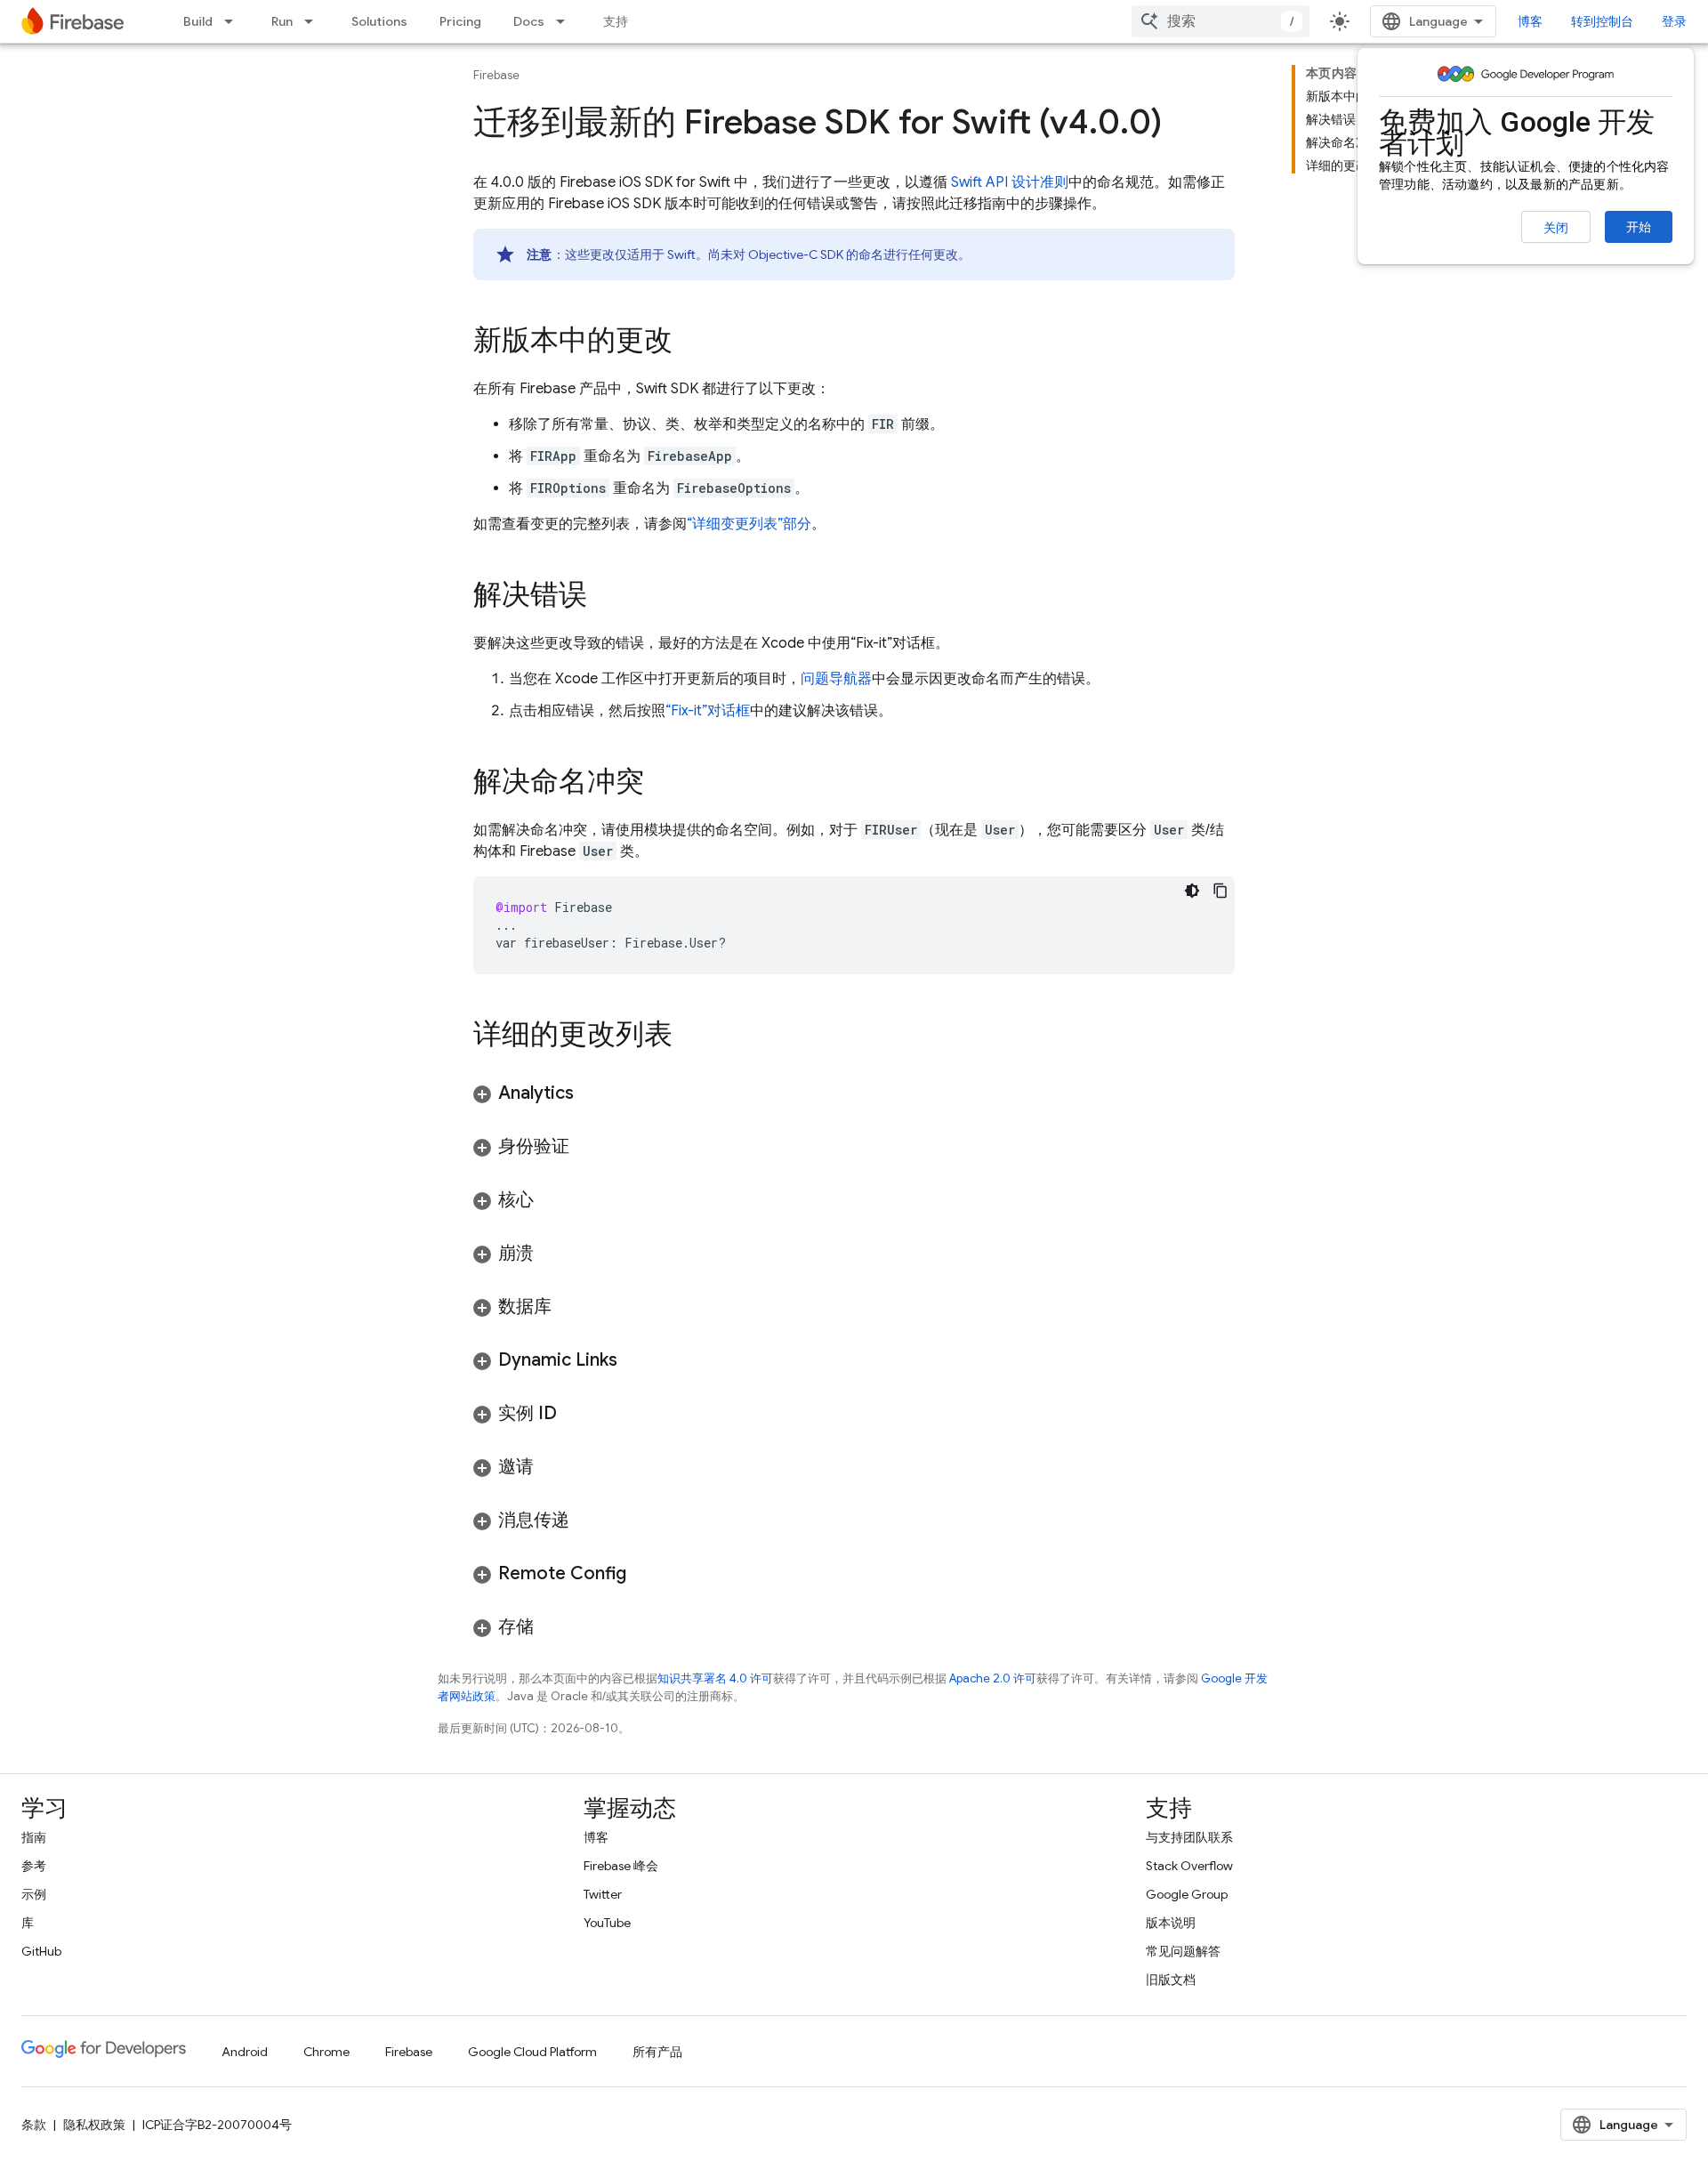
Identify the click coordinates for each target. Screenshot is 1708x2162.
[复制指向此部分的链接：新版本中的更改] (690, 343)
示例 (34, 1894)
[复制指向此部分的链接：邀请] (552, 1467)
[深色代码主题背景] (1192, 891)
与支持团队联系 (1189, 1837)
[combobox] (1221, 21)
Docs (529, 21)
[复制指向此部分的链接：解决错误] (605, 597)
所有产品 (657, 2052)
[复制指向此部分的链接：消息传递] (587, 1521)
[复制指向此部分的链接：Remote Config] (644, 1574)
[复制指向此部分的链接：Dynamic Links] (635, 1360)
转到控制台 (1602, 21)
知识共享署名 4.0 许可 (715, 1678)
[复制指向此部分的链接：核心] (552, 1200)
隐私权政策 (94, 2125)
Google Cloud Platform (532, 2052)
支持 (616, 21)
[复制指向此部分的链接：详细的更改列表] (690, 1037)
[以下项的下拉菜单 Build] (234, 21)
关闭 (1556, 228)
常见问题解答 (1183, 1951)
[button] (854, 1093)
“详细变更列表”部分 (749, 524)
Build (198, 21)
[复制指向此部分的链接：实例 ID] (575, 1414)
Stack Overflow (1189, 1866)
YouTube (607, 1923)
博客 (1530, 21)
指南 (34, 1837)
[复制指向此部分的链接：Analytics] (592, 1093)
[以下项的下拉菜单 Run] (314, 21)
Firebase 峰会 (621, 1866)
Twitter (603, 1894)
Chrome (326, 2052)
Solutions (379, 21)
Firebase (496, 75)
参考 (34, 1866)
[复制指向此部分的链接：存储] (552, 1627)
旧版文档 (1171, 1980)
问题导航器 (836, 679)
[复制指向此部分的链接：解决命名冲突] (662, 784)
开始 (1639, 227)
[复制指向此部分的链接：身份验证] (587, 1147)
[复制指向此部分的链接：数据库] (569, 1307)
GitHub (41, 1951)
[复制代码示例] (1221, 891)
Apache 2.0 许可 (993, 1678)
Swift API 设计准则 (1010, 182)
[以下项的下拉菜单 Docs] (566, 21)
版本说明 (1171, 1923)
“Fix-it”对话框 (708, 711)
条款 (34, 2125)
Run (282, 21)
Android (245, 2052)
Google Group (1187, 1894)
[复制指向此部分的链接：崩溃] (552, 1254)
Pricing (460, 21)
